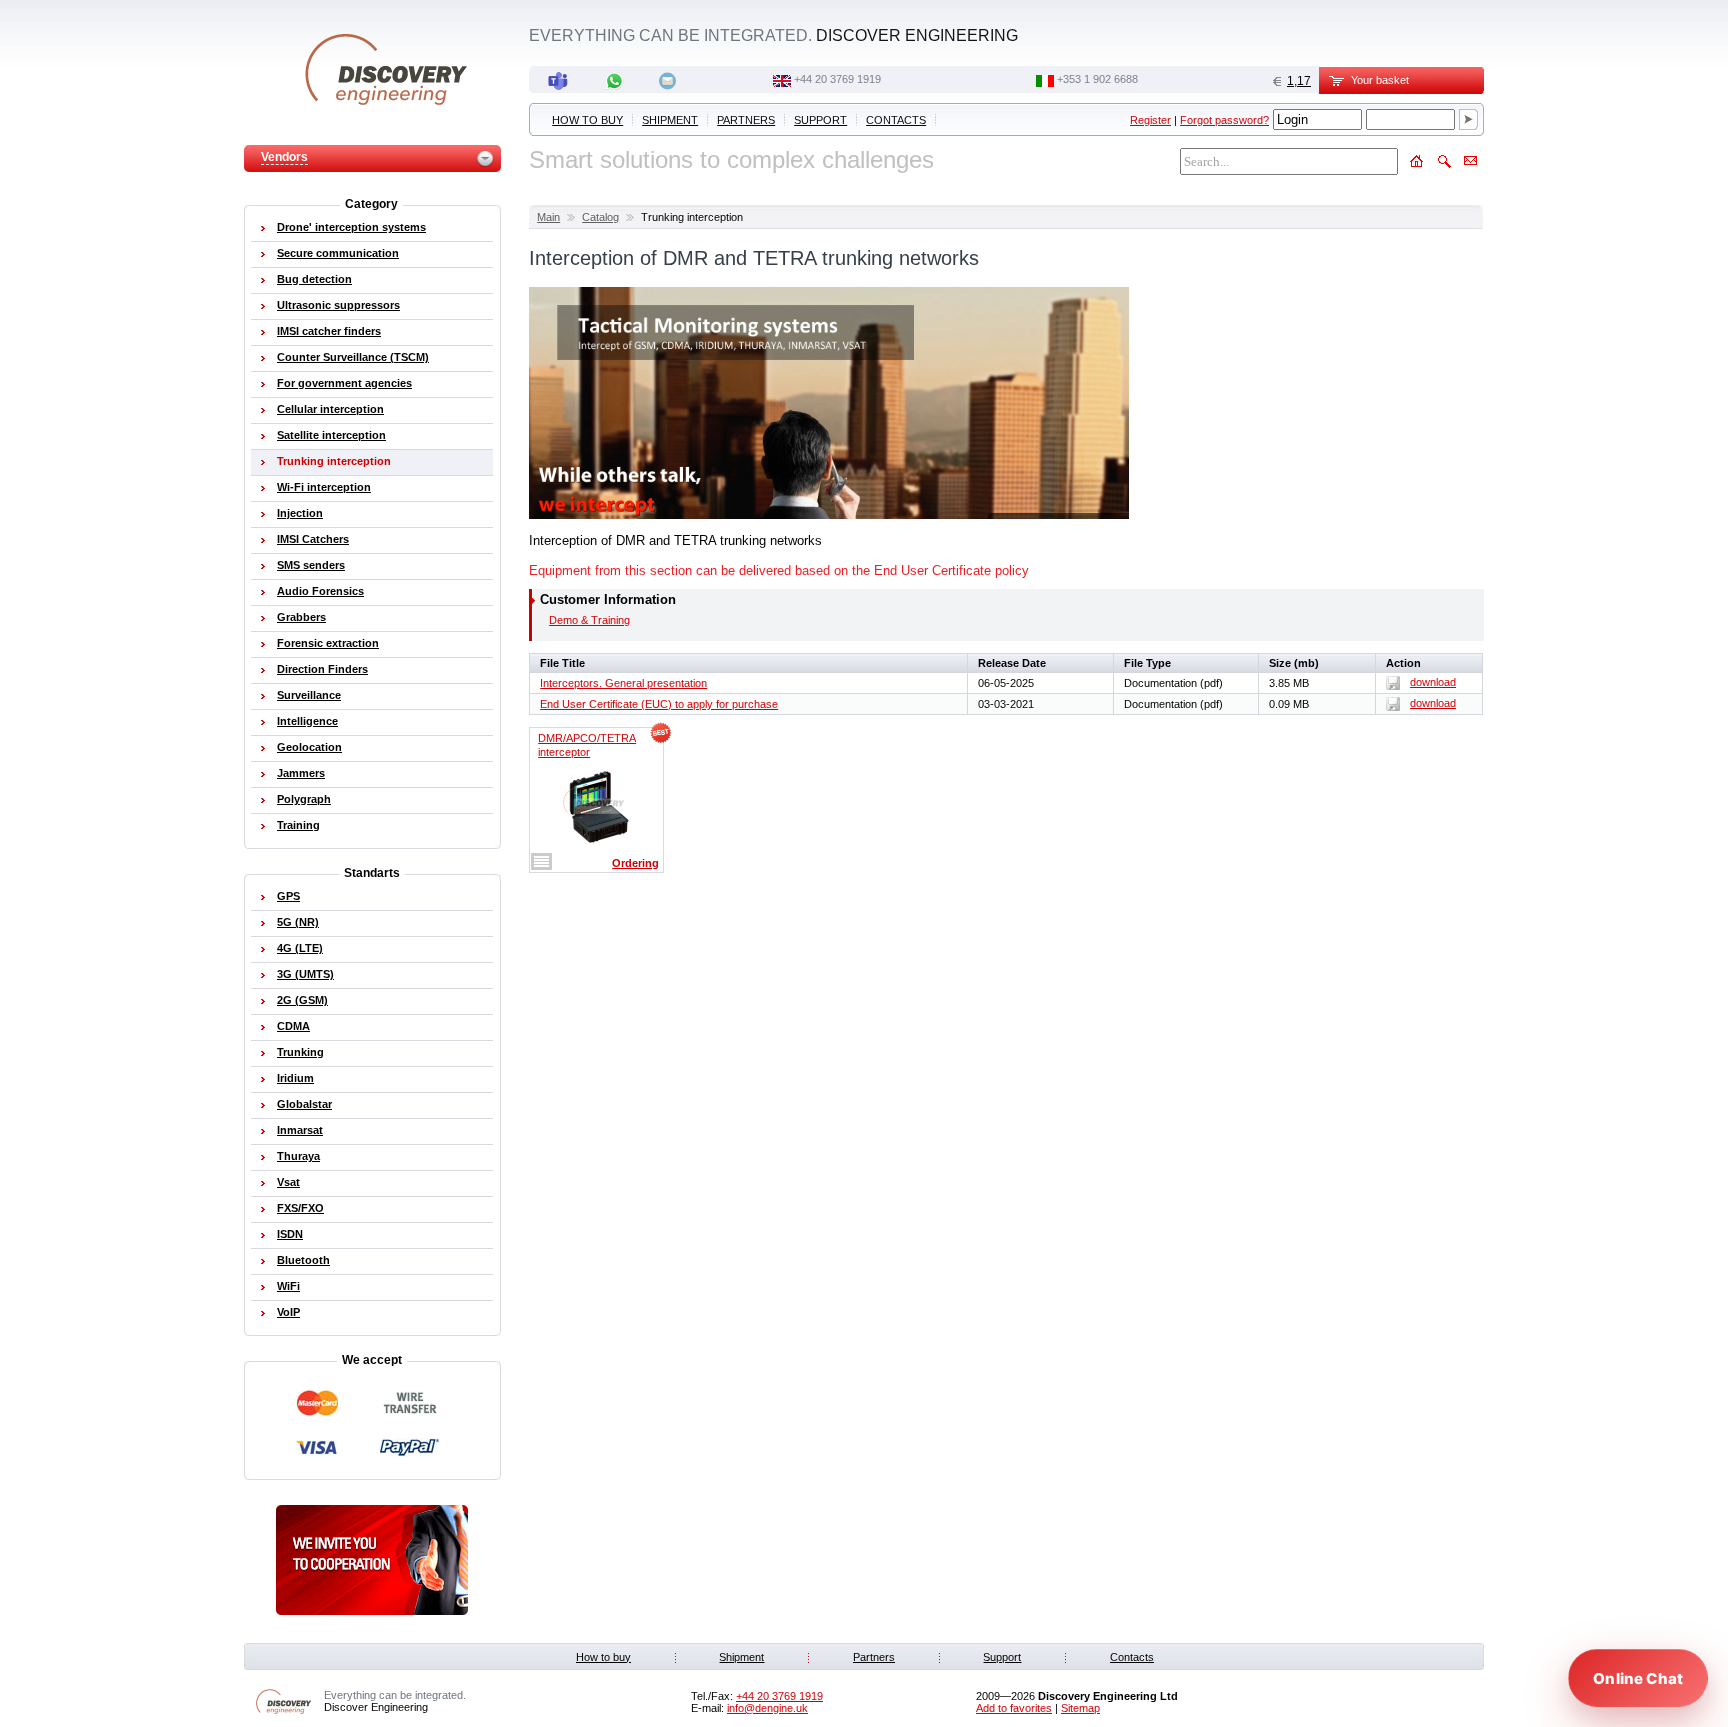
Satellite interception (331, 435)
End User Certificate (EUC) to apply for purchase (659, 704)
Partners (746, 120)
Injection (300, 513)
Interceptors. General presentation (623, 683)
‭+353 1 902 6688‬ (1097, 79)
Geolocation (309, 747)
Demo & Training (589, 620)
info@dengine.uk (767, 1708)
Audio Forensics (320, 591)
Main (548, 217)
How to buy (587, 120)
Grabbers (301, 617)
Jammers (301, 773)
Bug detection (314, 279)
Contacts (896, 120)
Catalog (600, 217)
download (1433, 682)
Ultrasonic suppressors (338, 305)
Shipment (670, 120)
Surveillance (309, 695)
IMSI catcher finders (329, 331)
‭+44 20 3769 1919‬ (837, 79)
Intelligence (307, 721)
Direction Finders (322, 669)
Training (298, 825)
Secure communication (338, 253)
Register (1150, 120)
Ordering (635, 863)
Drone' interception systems (351, 227)
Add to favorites (1014, 1708)
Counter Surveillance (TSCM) (353, 357)
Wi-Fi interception (324, 487)
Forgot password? (1224, 120)
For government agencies (344, 383)
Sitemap (1080, 1708)
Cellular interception (330, 409)
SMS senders (311, 565)
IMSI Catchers (313, 539)
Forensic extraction (328, 643)
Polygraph (304, 799)
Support (820, 120)
